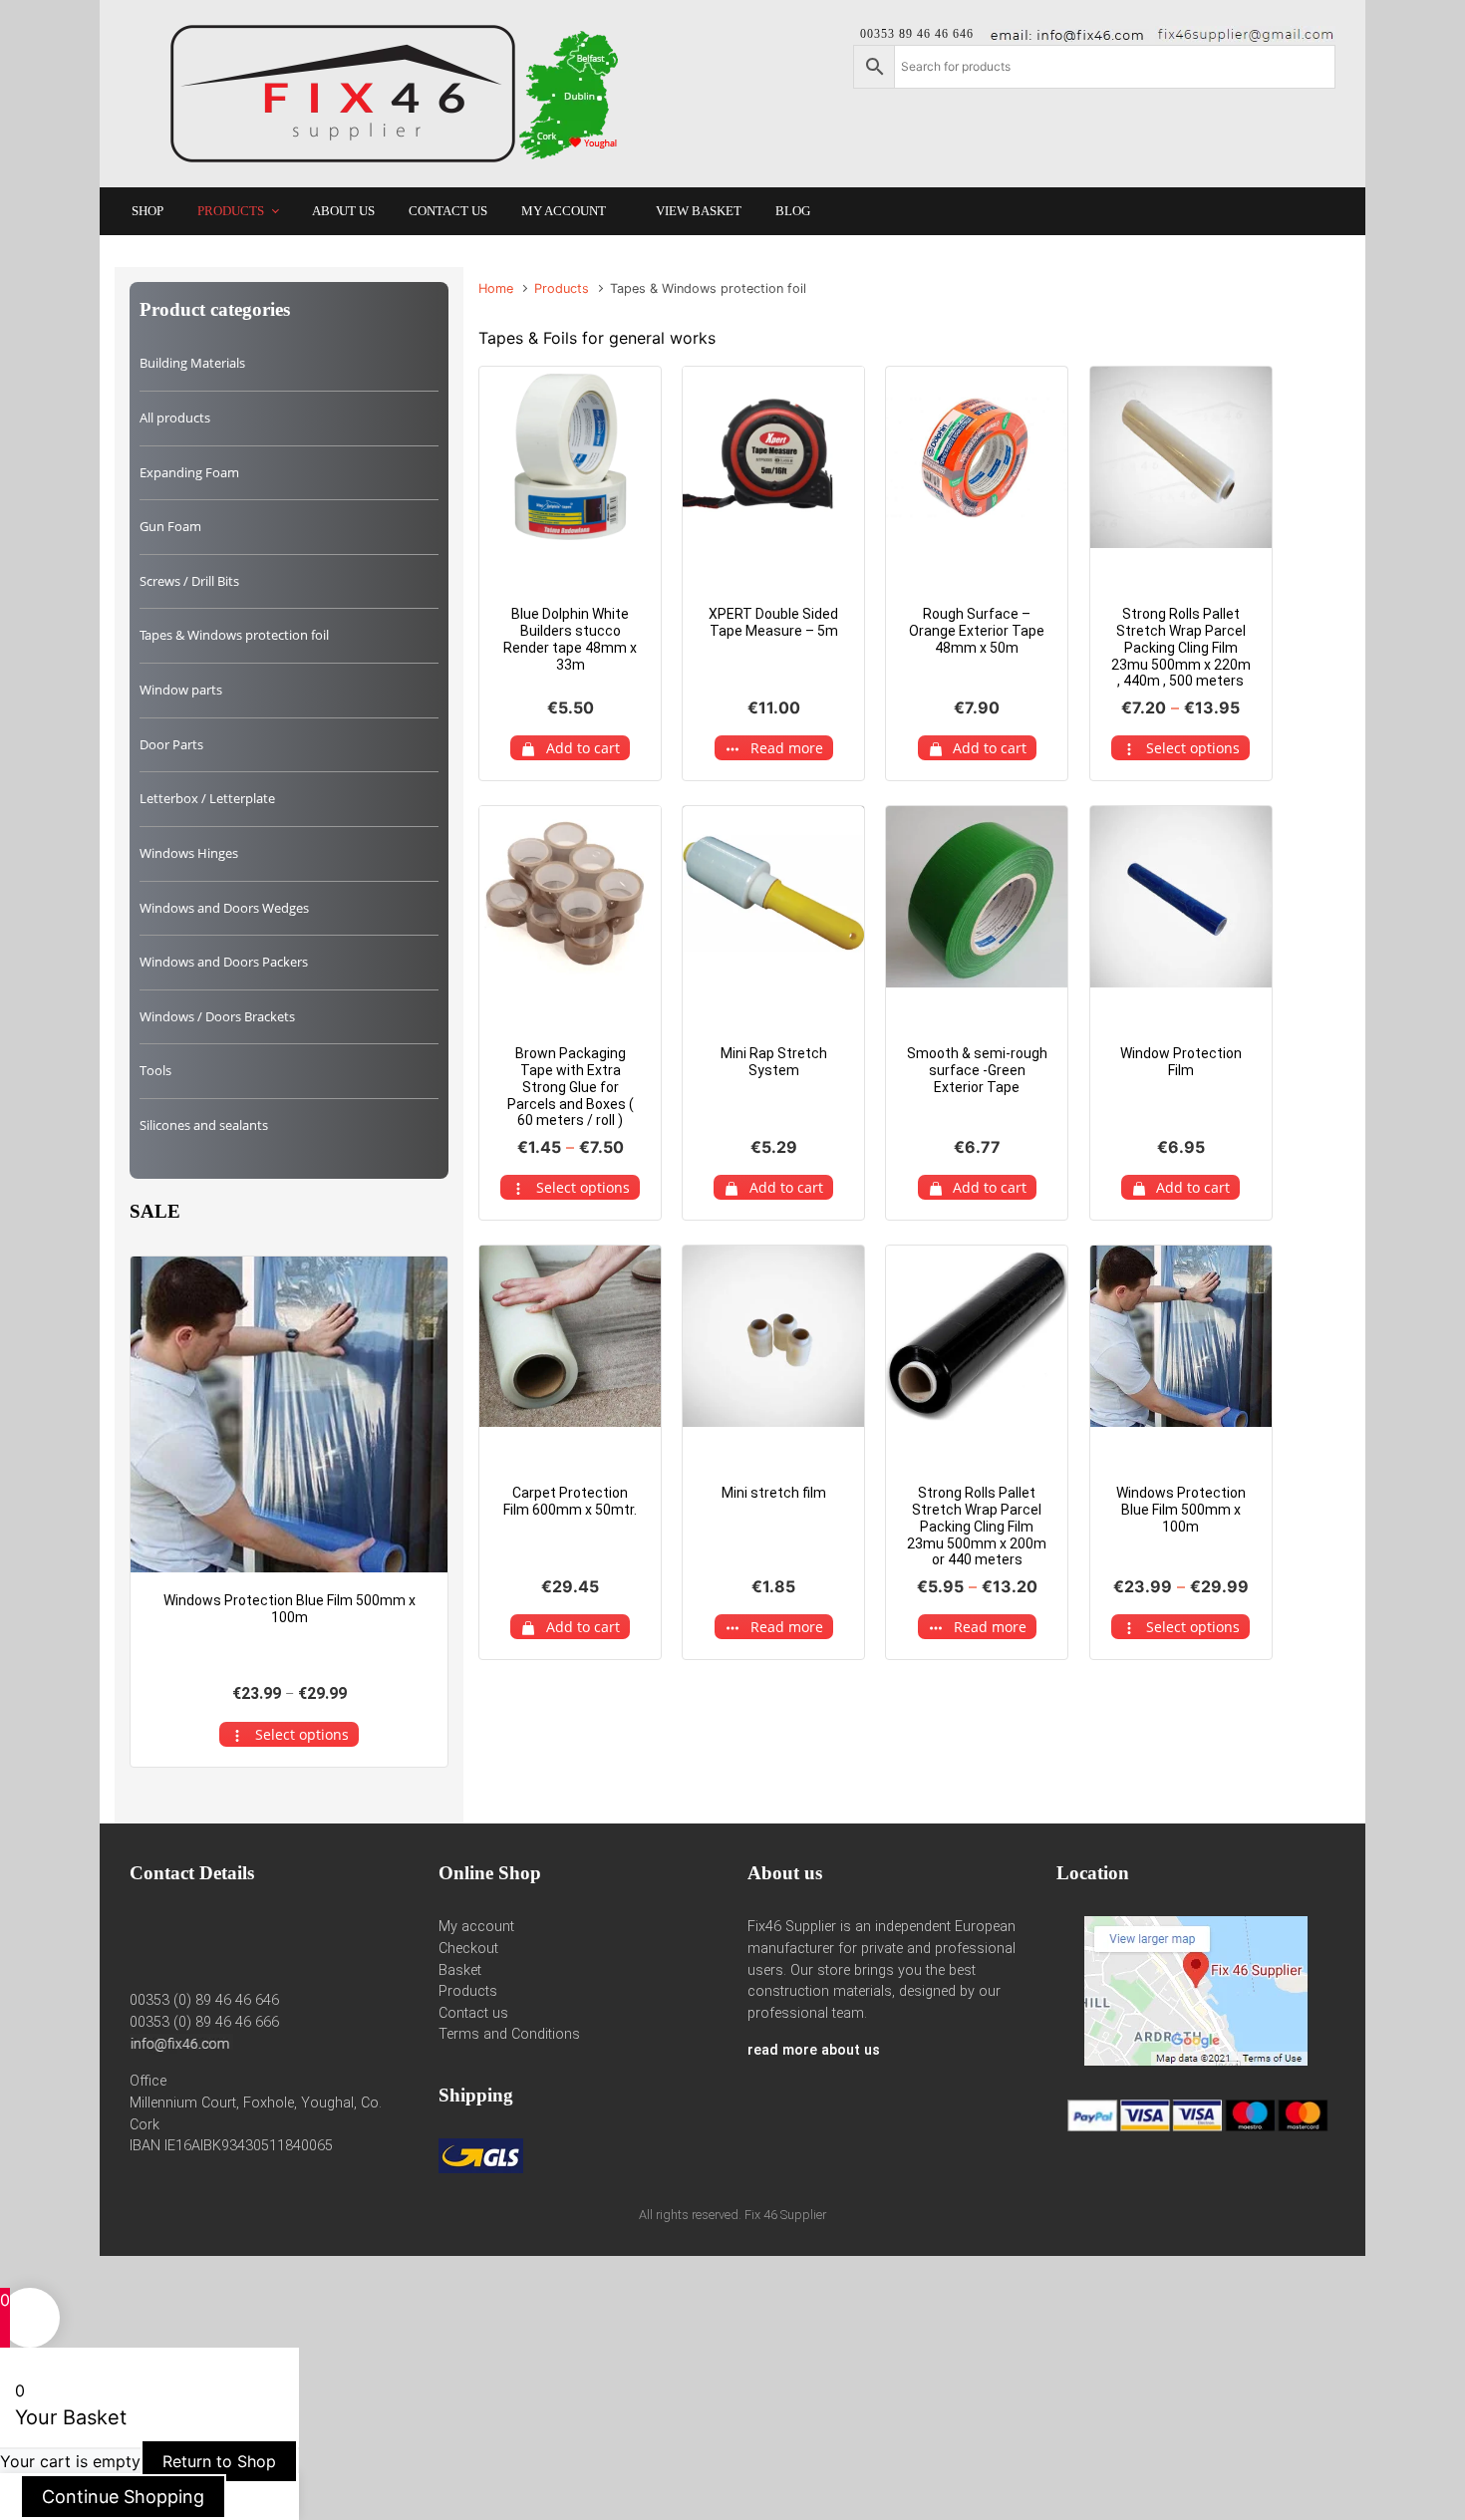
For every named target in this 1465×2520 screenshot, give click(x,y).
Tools (155, 1070)
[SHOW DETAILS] (289, 1414)
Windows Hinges (189, 853)
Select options (583, 1187)
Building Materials (192, 363)
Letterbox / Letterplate (207, 798)
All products (175, 418)
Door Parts (171, 744)
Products (562, 288)
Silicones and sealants (204, 1125)
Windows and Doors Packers (224, 962)
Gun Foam (170, 526)
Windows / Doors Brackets (217, 1016)
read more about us (814, 2050)
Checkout (468, 1949)
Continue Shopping (123, 2497)
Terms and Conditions (509, 2034)
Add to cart (583, 748)
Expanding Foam (189, 472)
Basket (460, 1970)
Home (496, 288)
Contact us (473, 2013)
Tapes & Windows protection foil (234, 635)
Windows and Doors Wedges (224, 908)
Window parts (181, 690)
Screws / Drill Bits (189, 581)
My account (476, 1927)
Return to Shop (219, 2461)
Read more (787, 748)
